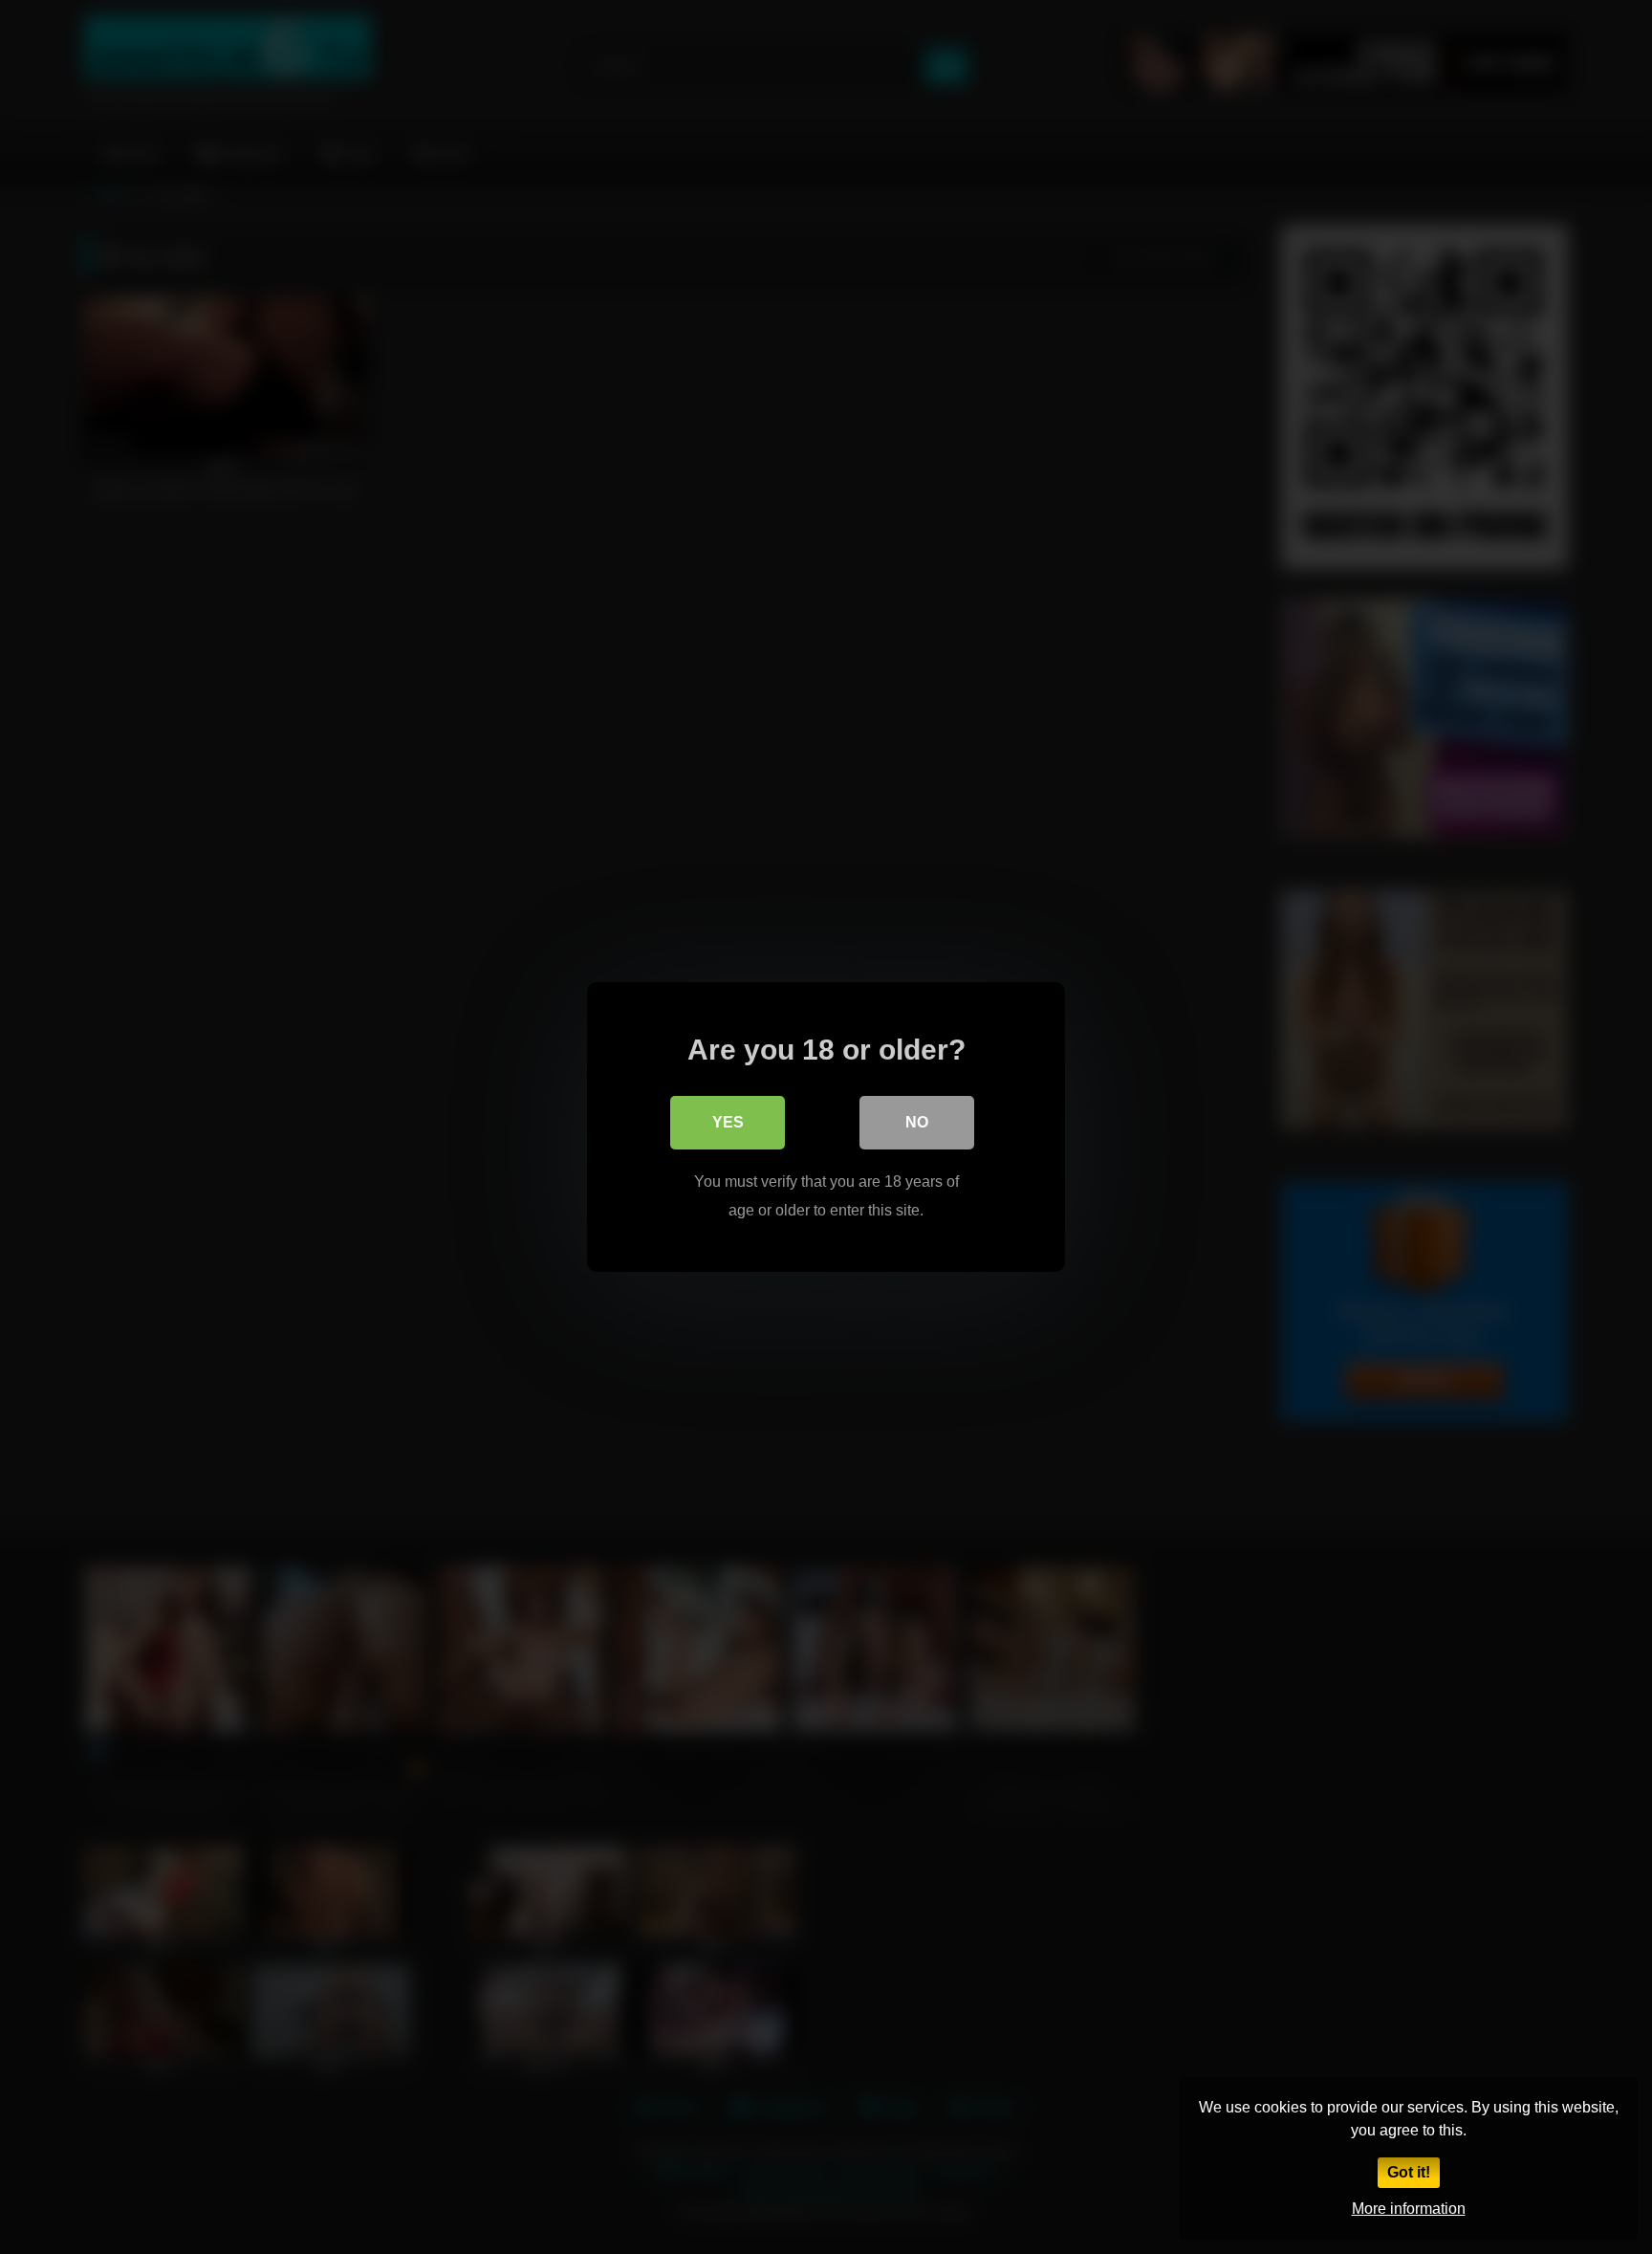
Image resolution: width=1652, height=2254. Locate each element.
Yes (728, 1122)
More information (1409, 2209)
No (917, 1122)
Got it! (1409, 2172)
